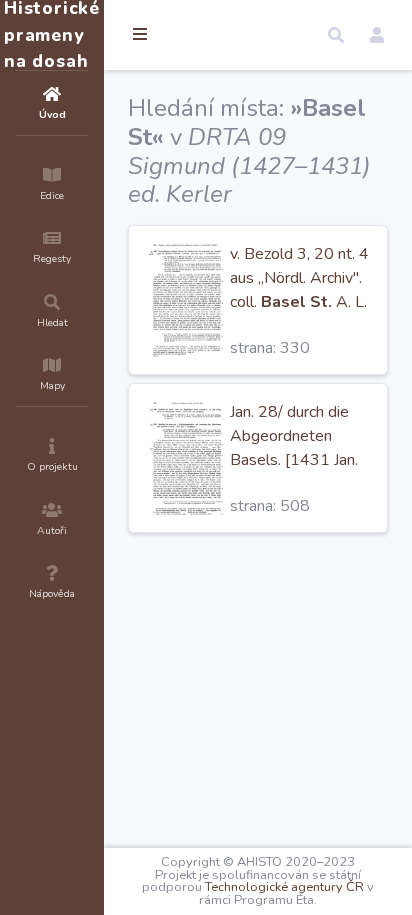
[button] (336, 35)
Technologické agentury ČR (284, 887)
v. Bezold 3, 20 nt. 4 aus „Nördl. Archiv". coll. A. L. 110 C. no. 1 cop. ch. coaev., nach (299, 302)
